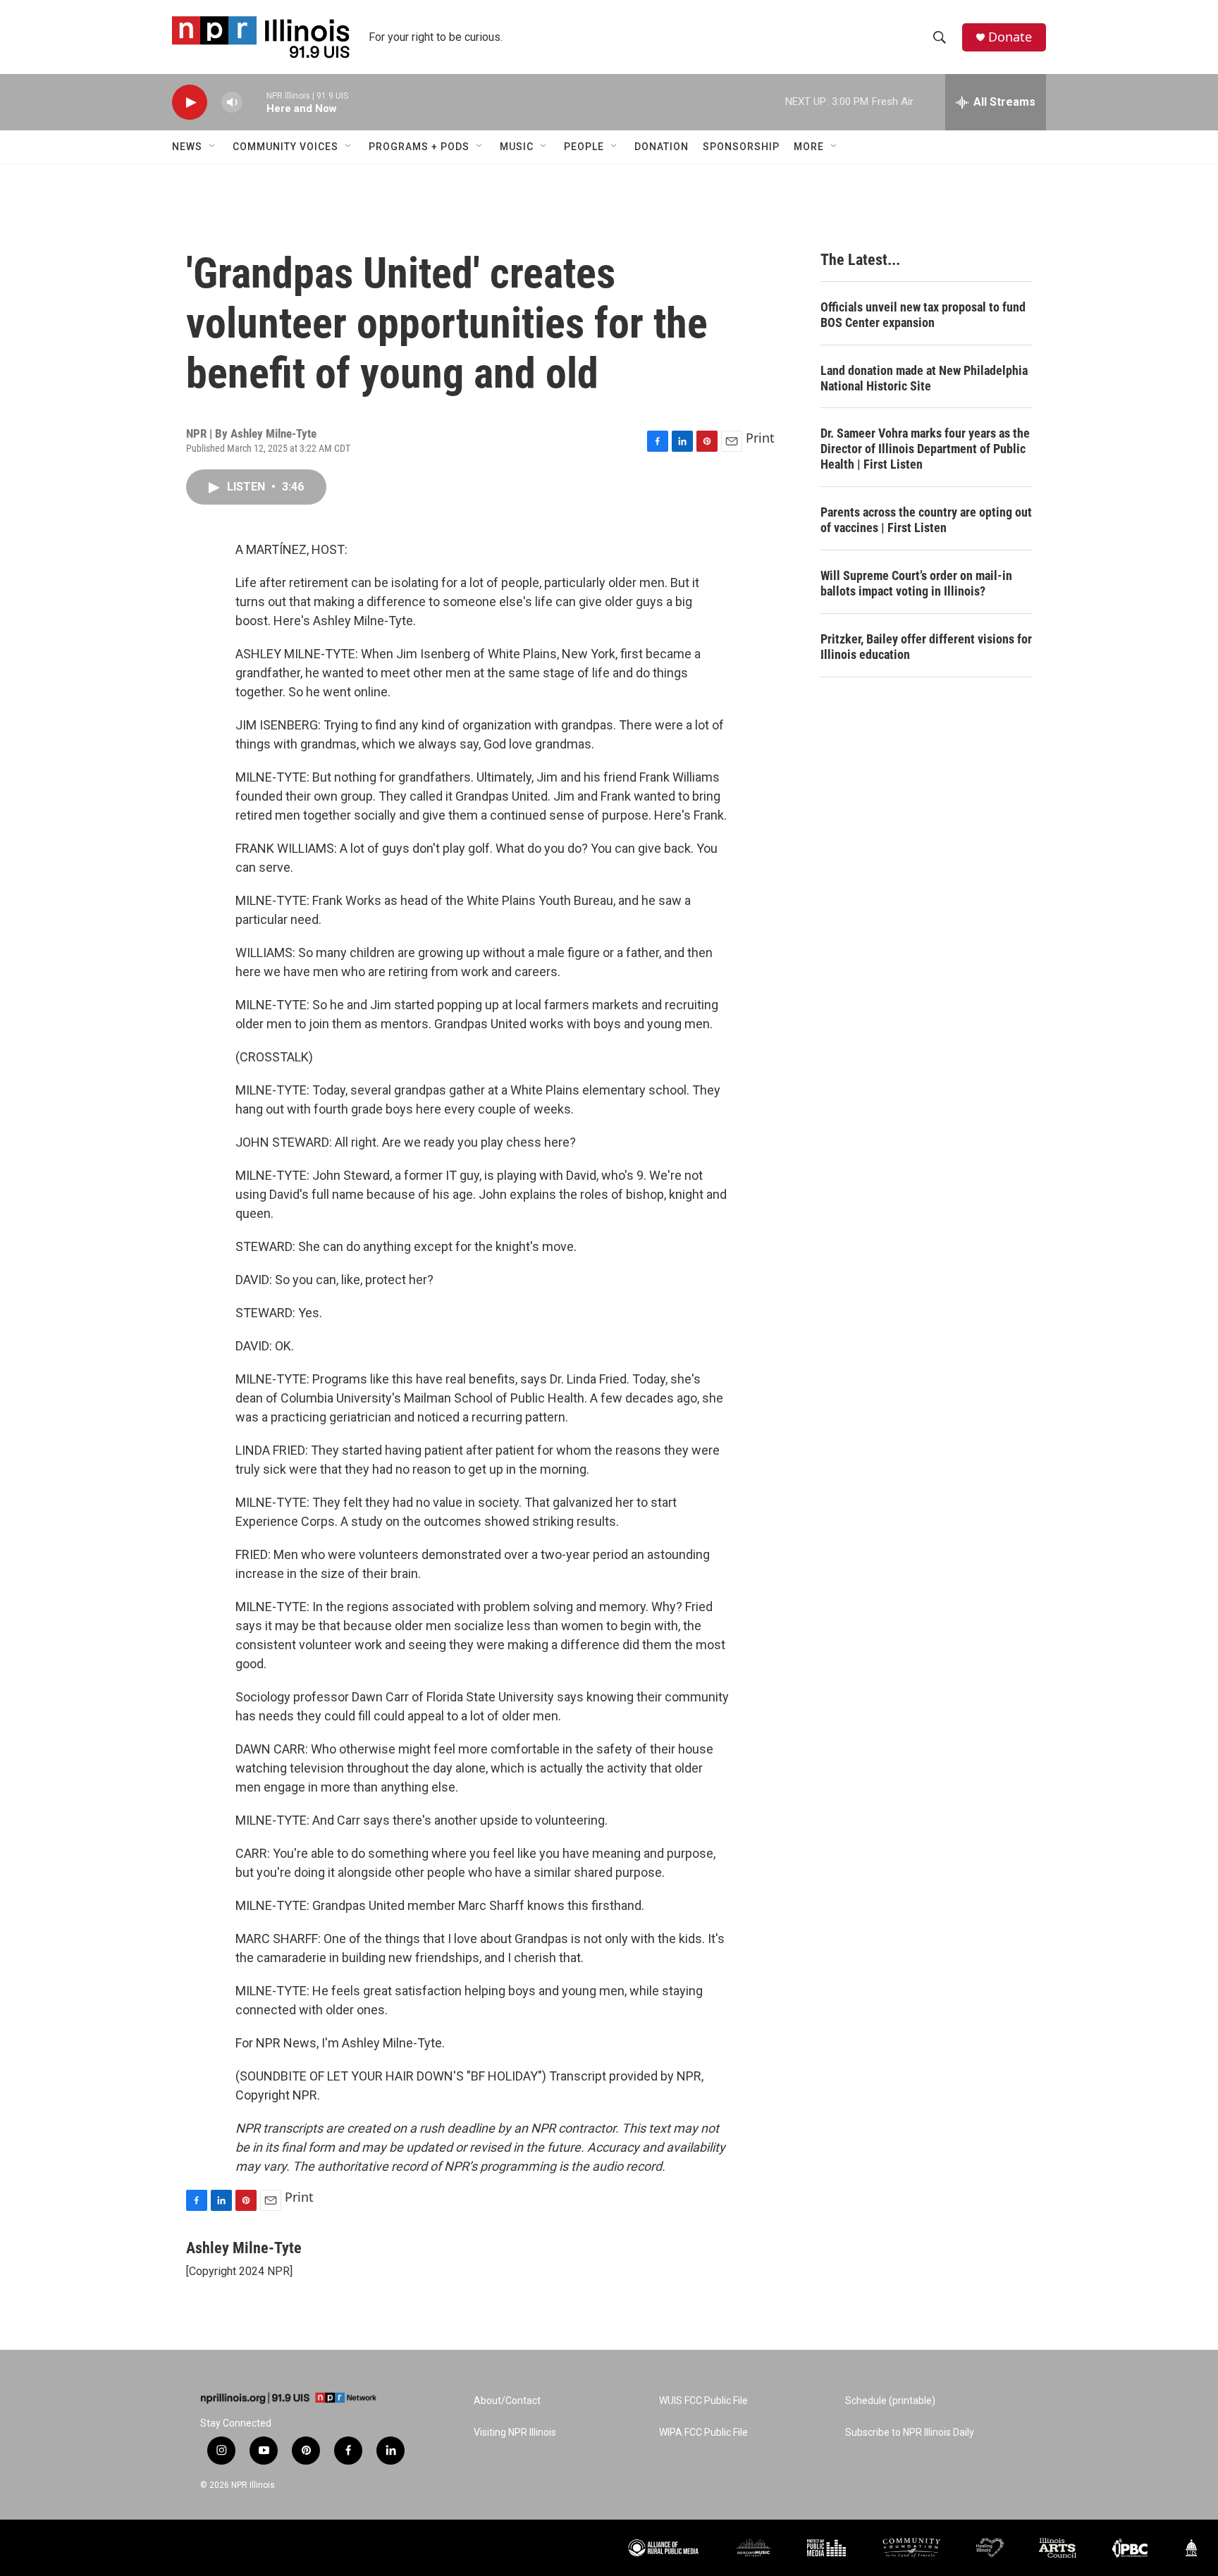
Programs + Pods (419, 147)
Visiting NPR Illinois (515, 2433)
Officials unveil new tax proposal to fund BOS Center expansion (923, 315)
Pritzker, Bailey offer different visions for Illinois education (926, 647)
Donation (662, 147)
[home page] (288, 2398)
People (584, 147)
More (809, 147)
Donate (1010, 37)
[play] (190, 103)
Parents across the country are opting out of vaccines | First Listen (926, 520)
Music (517, 147)
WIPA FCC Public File (703, 2433)
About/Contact (507, 2401)
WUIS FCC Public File (703, 2401)
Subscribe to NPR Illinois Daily (910, 2433)
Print (760, 438)
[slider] (254, 102)
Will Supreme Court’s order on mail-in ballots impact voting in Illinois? (916, 583)
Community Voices (285, 147)
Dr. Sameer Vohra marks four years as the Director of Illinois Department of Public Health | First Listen (925, 449)
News (187, 147)
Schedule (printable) (890, 2401)
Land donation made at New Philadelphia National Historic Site (924, 378)
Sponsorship (741, 147)
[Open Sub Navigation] (213, 147)
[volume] (232, 103)
